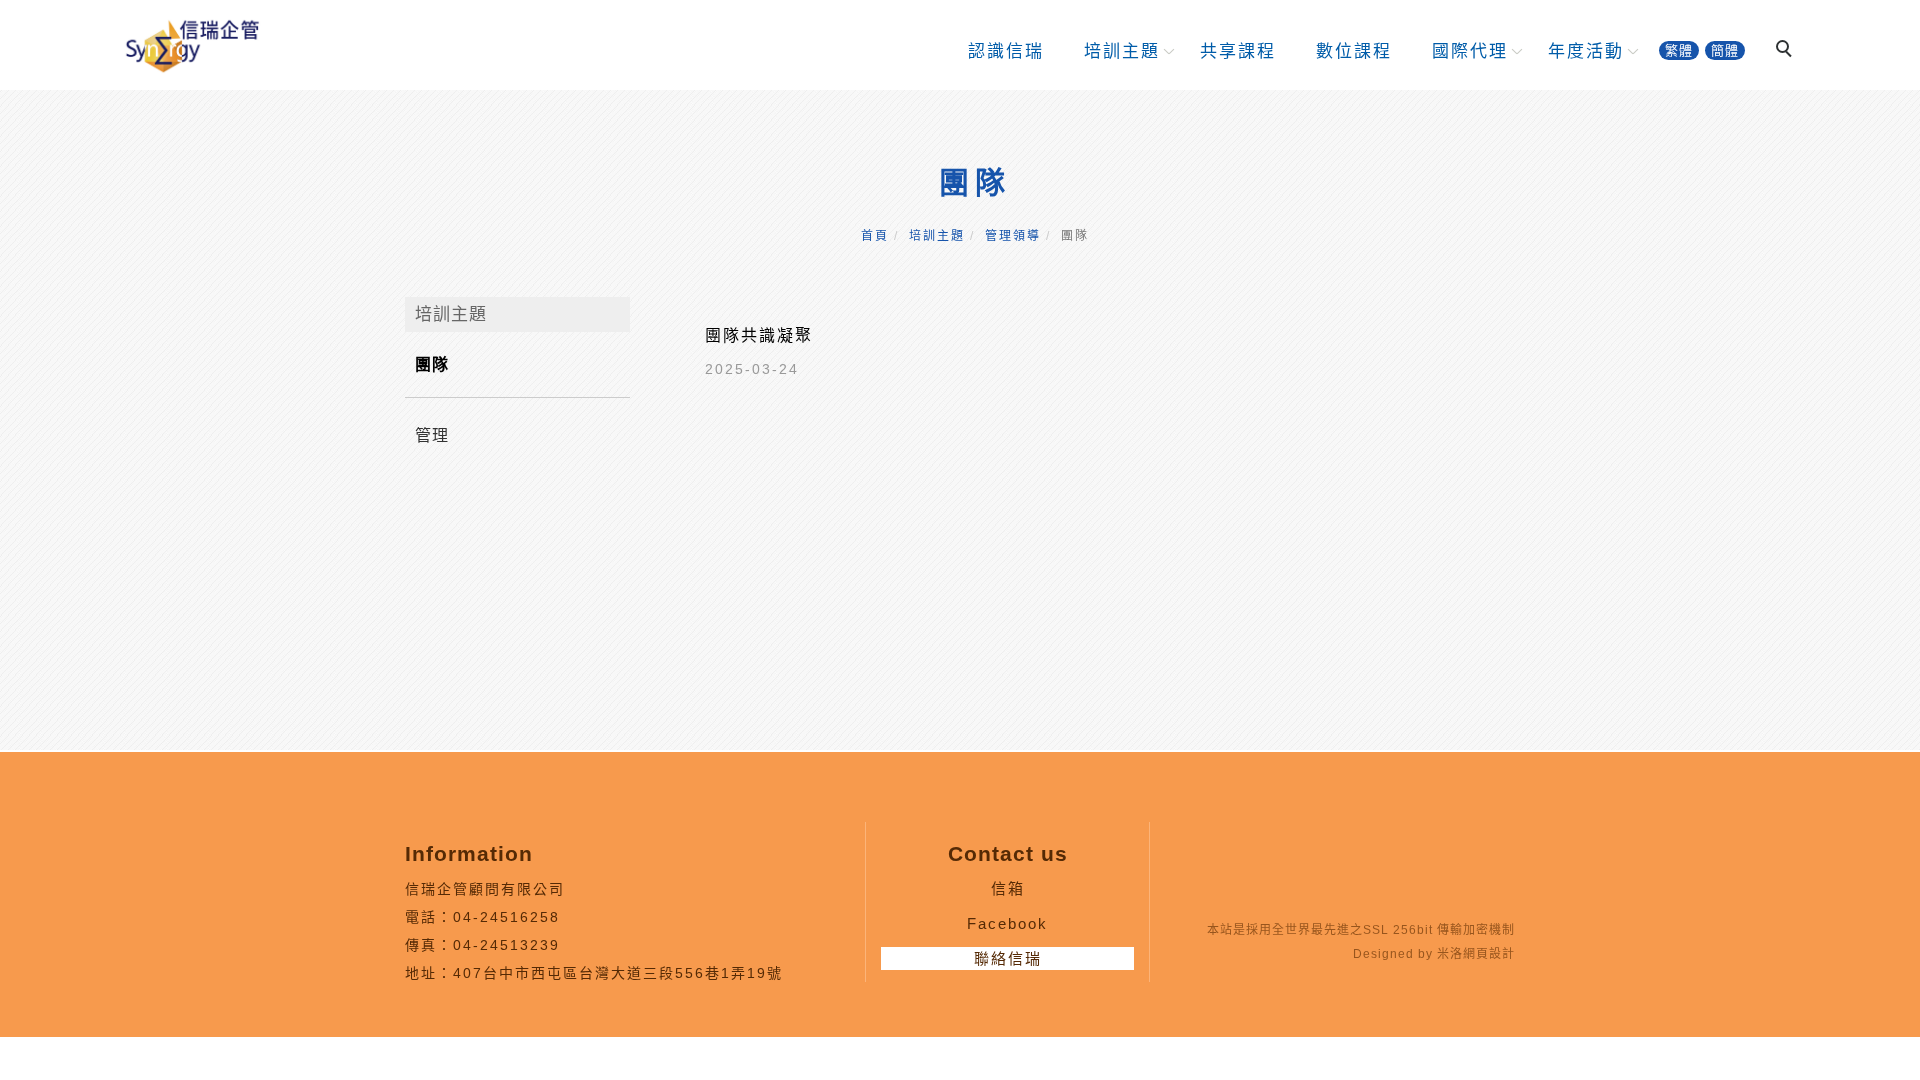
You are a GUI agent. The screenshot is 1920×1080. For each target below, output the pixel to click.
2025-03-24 (752, 369)
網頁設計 (1489, 954)
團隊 (432, 364)
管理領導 (1013, 236)
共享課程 (1238, 51)
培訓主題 (1122, 51)
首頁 (875, 236)
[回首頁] (191, 43)
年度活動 (1586, 51)
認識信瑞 (1006, 51)
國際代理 (1470, 51)
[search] (1787, 51)
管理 (432, 435)
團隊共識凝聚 (759, 335)
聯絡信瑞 (1008, 958)
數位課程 (1354, 51)
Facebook (1007, 923)
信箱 (1008, 888)
